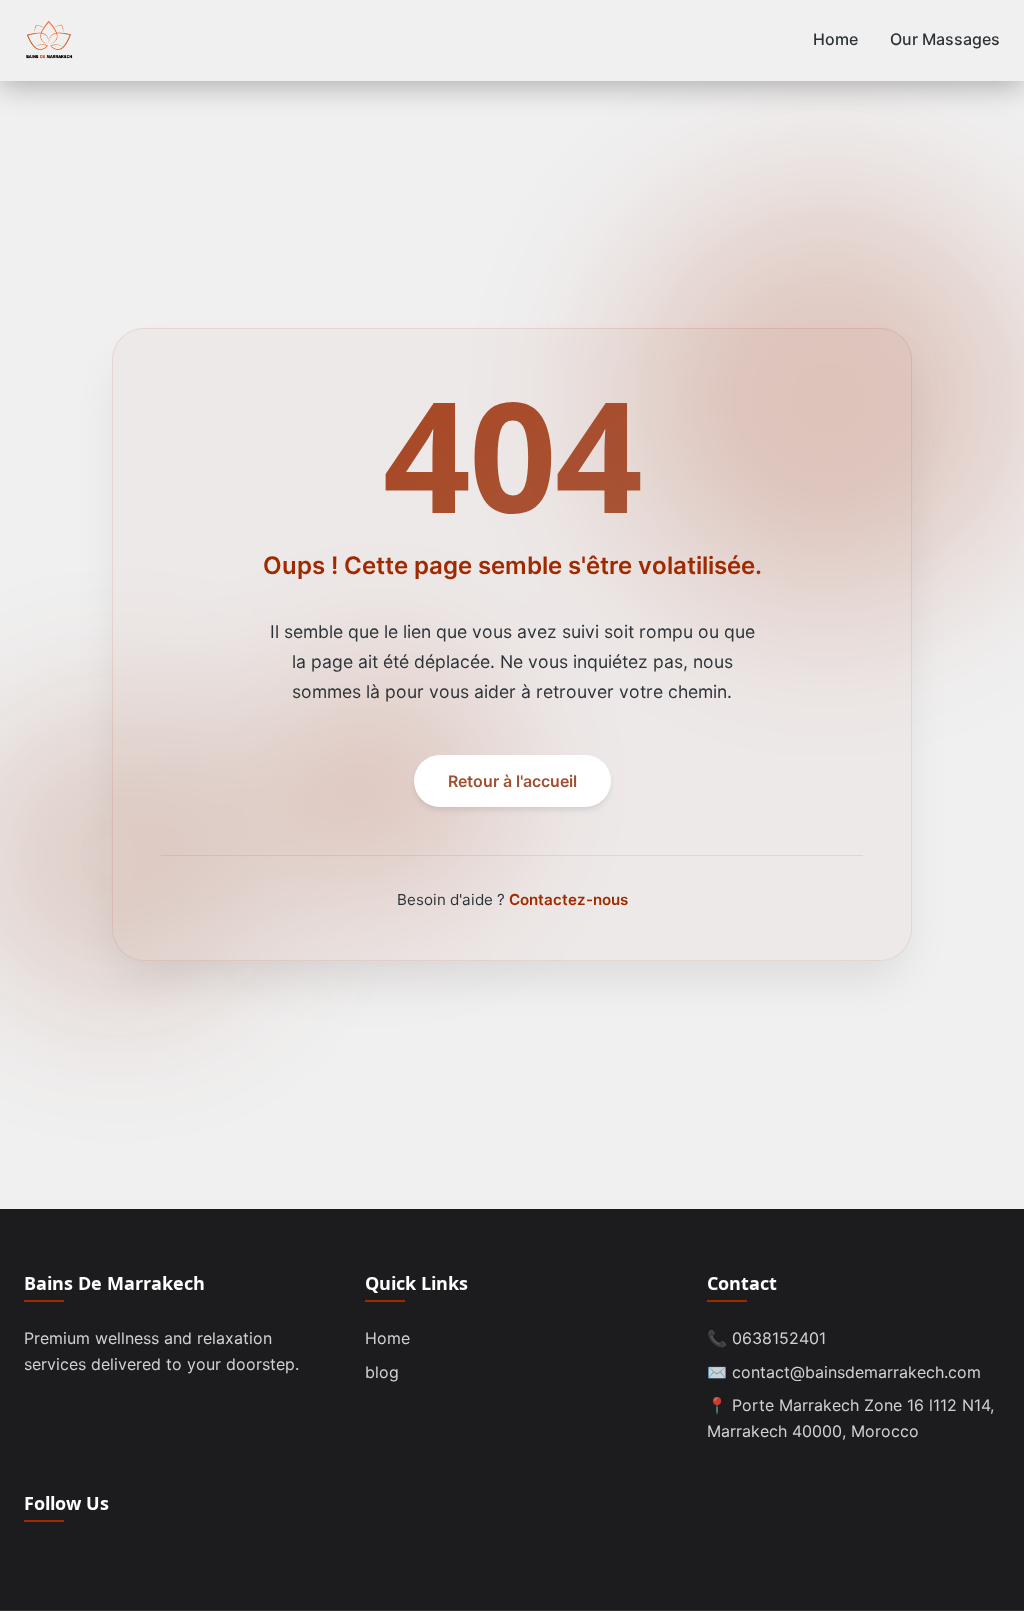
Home (835, 39)
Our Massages (945, 39)
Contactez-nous (568, 899)
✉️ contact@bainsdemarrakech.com (844, 1372)
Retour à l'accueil (512, 781)
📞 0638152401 (766, 1338)
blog (382, 1372)
